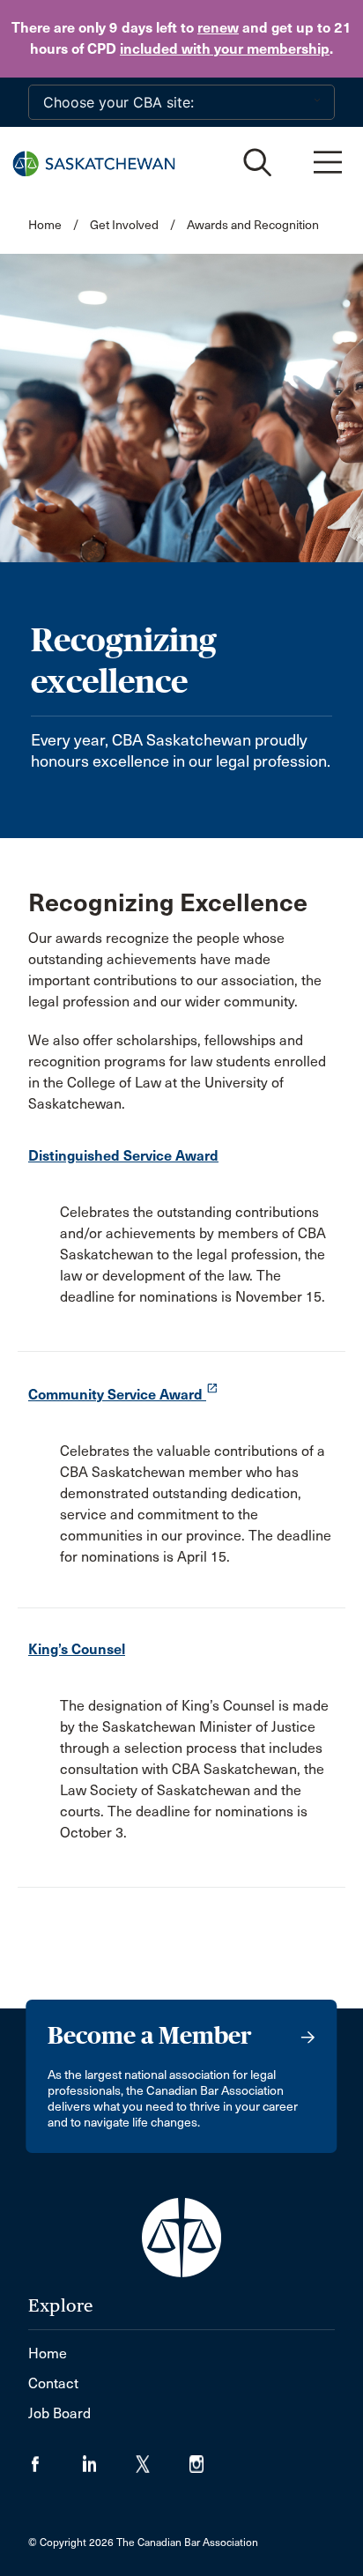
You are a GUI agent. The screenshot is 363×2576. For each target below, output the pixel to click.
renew (218, 28)
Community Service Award (123, 1395)
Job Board (59, 2413)
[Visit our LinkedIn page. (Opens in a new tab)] (109, 2458)
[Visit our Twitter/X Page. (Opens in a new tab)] (163, 2458)
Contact (53, 2383)
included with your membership (225, 49)
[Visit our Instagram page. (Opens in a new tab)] (207, 2458)
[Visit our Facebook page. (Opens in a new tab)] (55, 2458)
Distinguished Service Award (123, 1156)
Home (45, 225)
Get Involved (124, 225)
